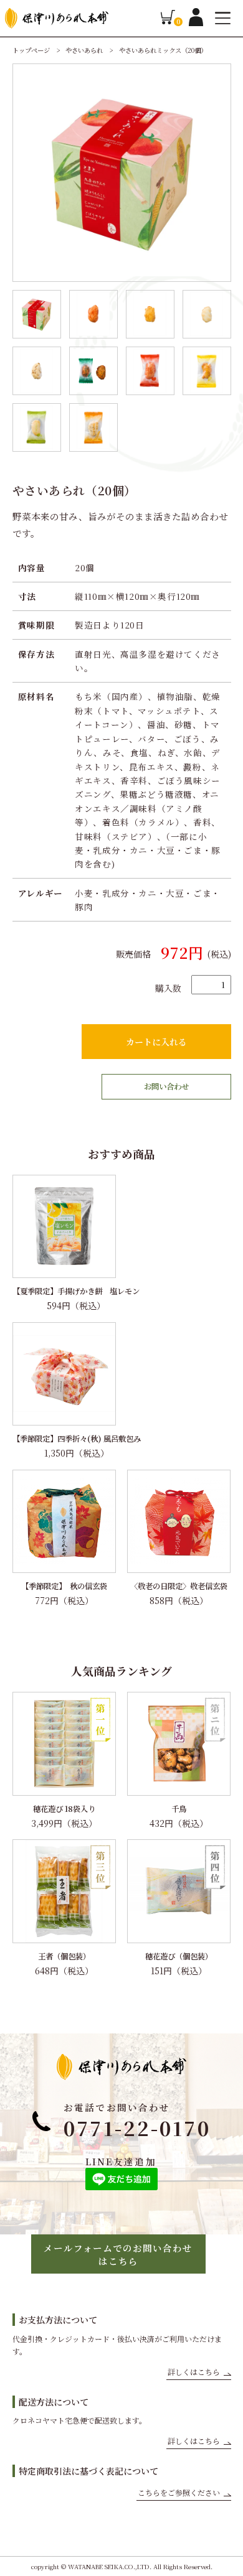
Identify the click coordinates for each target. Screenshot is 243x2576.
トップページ (32, 50)
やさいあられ (85, 50)
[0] (168, 21)
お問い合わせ (166, 1086)
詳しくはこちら (194, 2372)
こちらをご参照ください (179, 2492)
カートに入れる (156, 1042)
